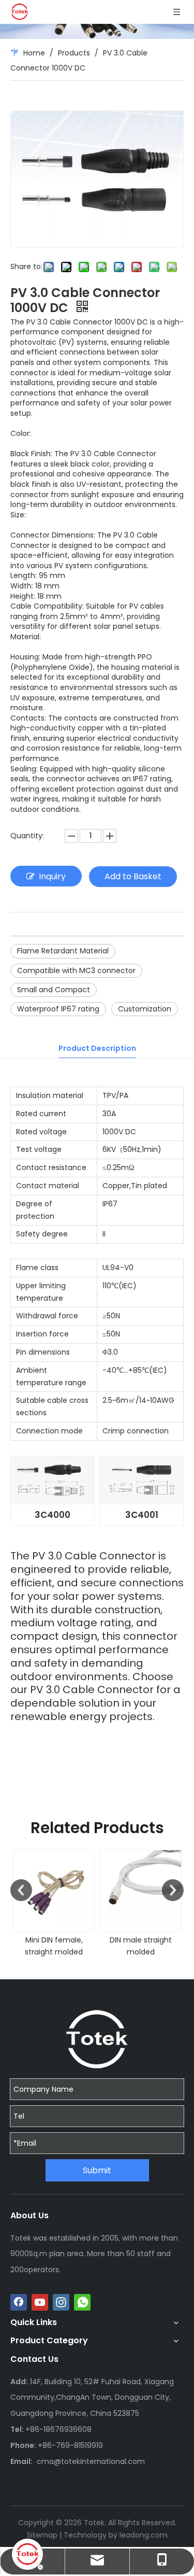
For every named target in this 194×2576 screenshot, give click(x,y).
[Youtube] (40, 2302)
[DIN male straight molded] (141, 1891)
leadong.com (144, 2535)
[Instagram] (61, 2302)
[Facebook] (19, 2302)
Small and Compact (54, 990)
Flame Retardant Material (63, 951)
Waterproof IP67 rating (58, 1009)
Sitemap (42, 2535)
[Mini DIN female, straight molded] (54, 1891)
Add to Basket (133, 876)
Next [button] (173, 1890)
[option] (54, 1904)
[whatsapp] (82, 2302)
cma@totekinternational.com (91, 2461)
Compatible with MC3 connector (76, 970)
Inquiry (52, 876)
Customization (145, 1009)
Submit (97, 2170)
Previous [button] (21, 1890)
